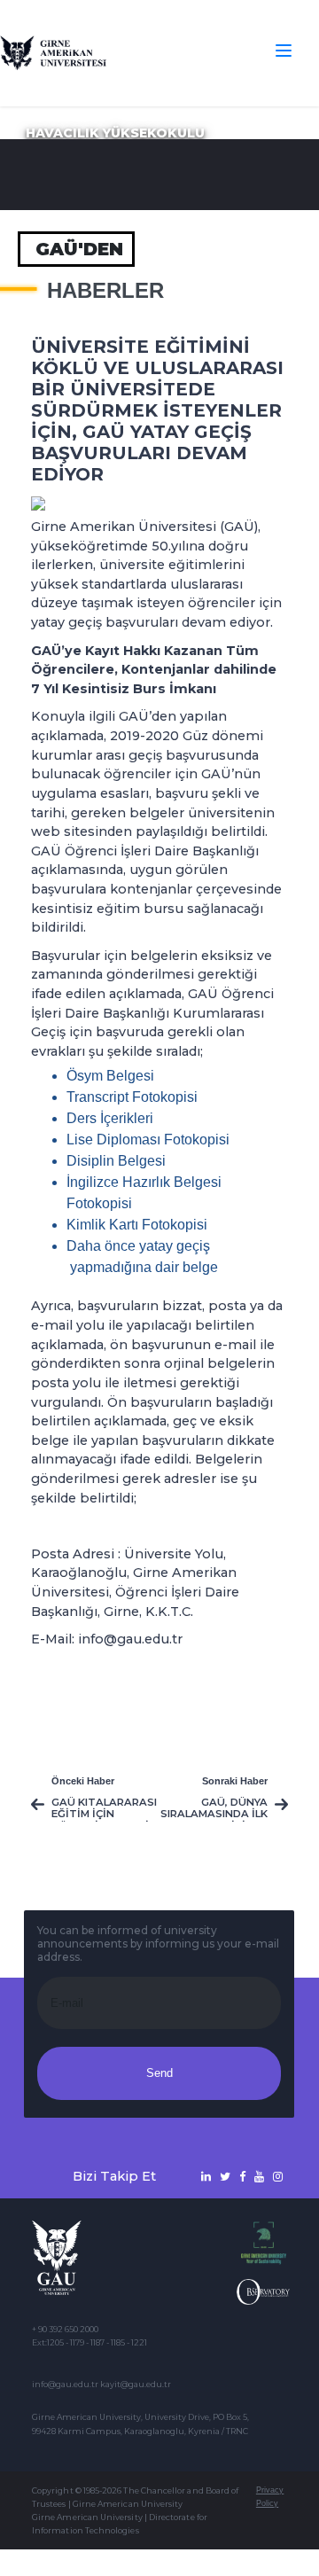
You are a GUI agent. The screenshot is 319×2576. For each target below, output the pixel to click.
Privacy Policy (270, 2497)
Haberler (105, 291)
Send (159, 2073)
